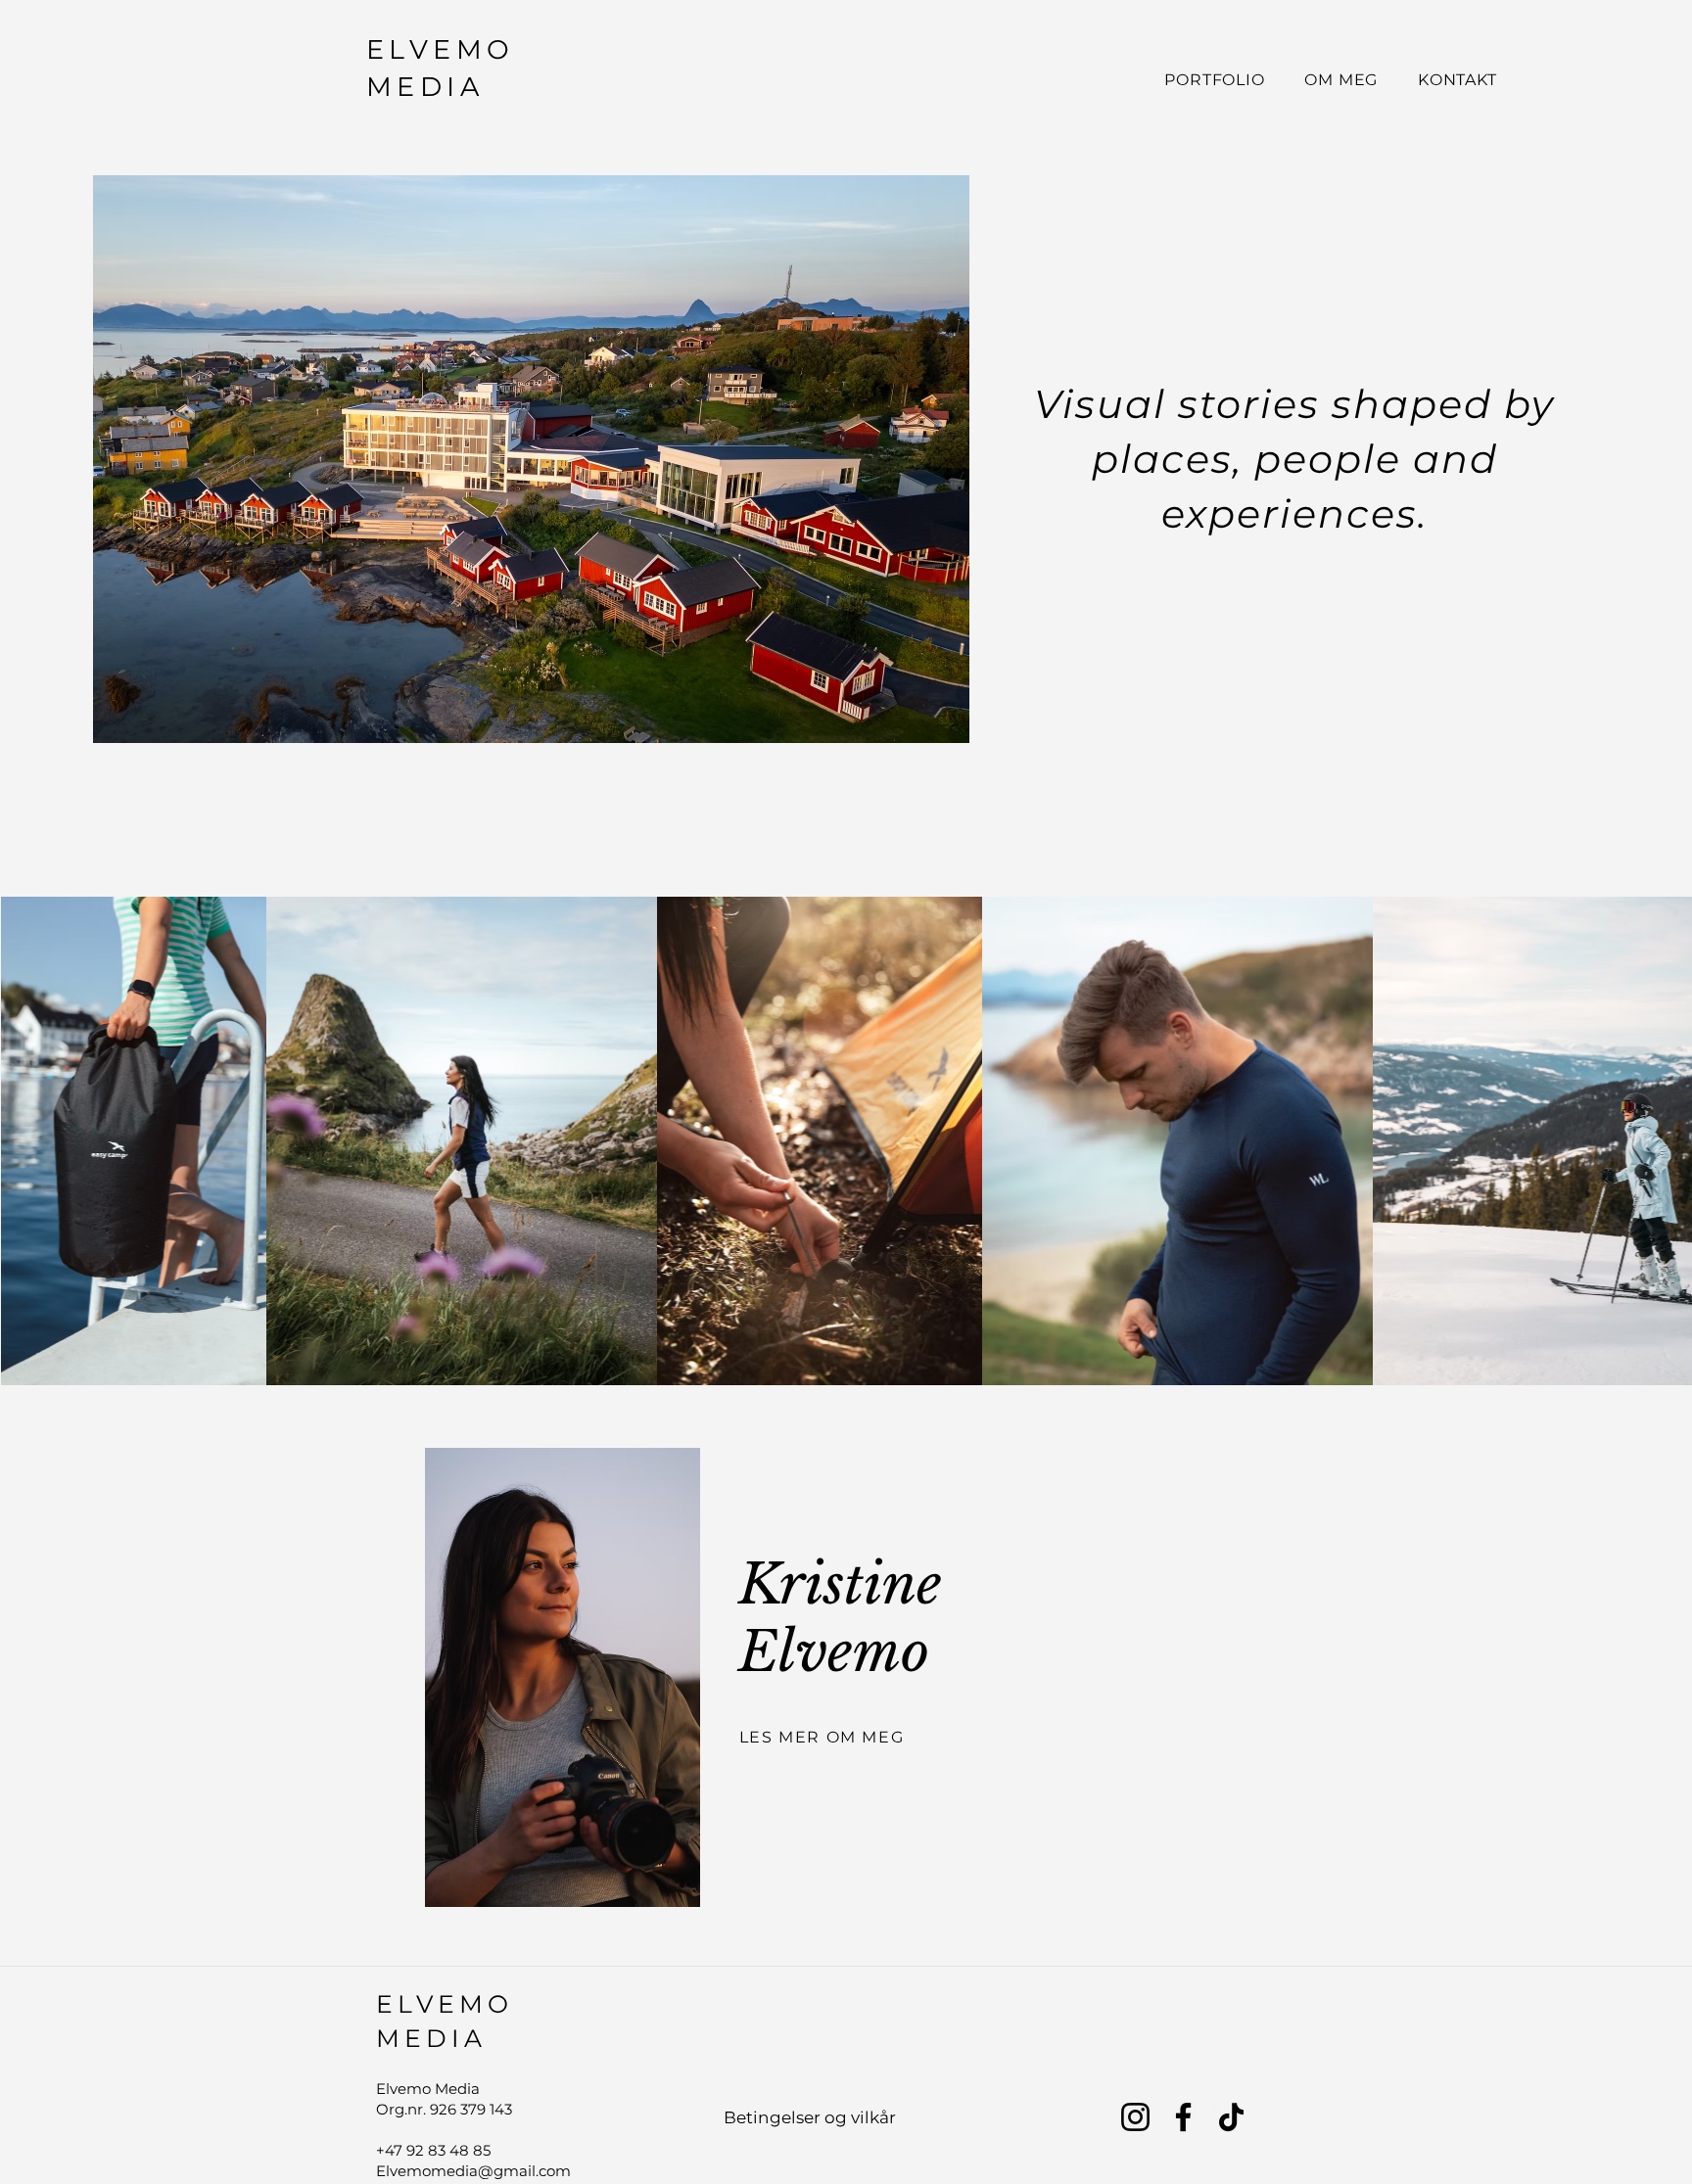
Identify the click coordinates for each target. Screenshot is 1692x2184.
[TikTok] (1231, 2117)
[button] (531, 459)
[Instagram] (1135, 2117)
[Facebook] (1183, 2117)
